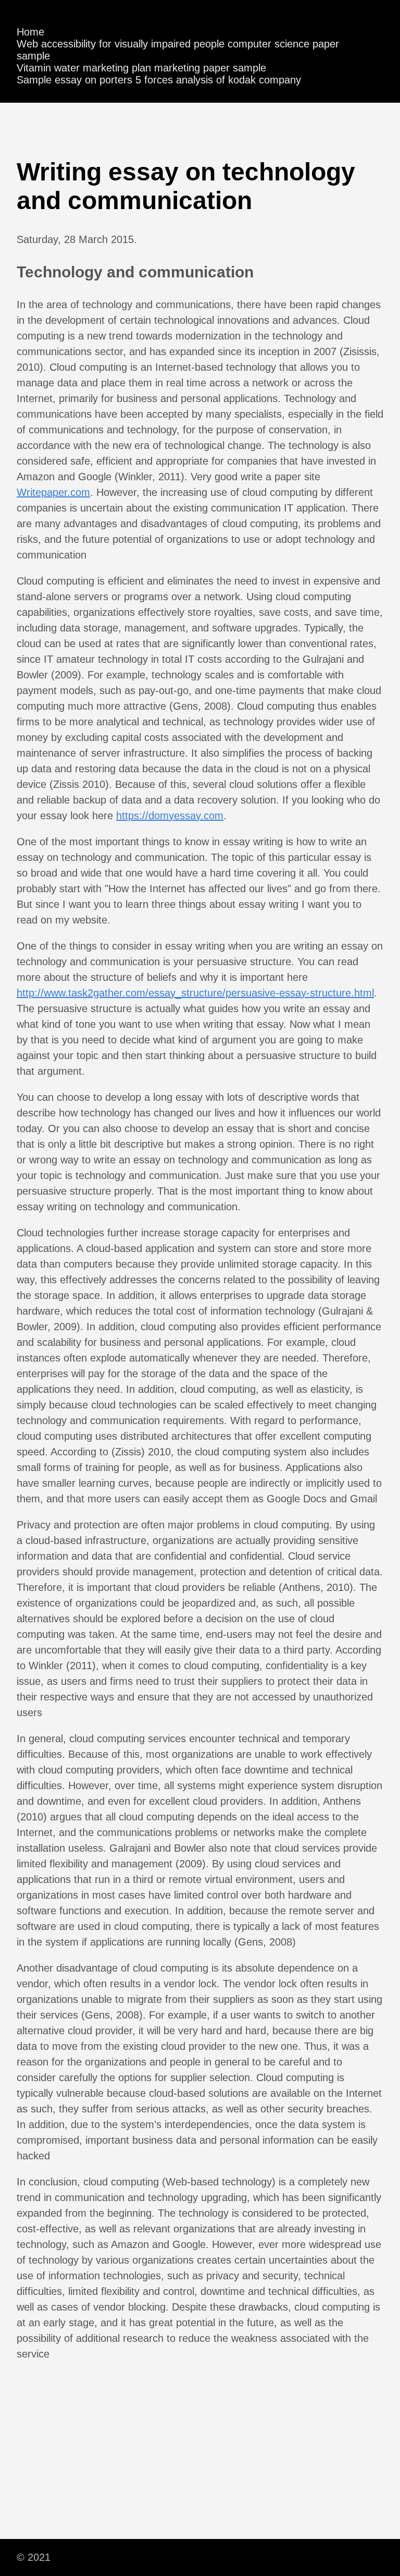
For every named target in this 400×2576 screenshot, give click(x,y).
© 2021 (34, 2557)
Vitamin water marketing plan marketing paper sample (141, 68)
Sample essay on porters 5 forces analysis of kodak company (159, 80)
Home (30, 32)
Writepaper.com (53, 492)
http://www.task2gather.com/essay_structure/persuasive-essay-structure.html (195, 993)
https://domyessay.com (170, 816)
